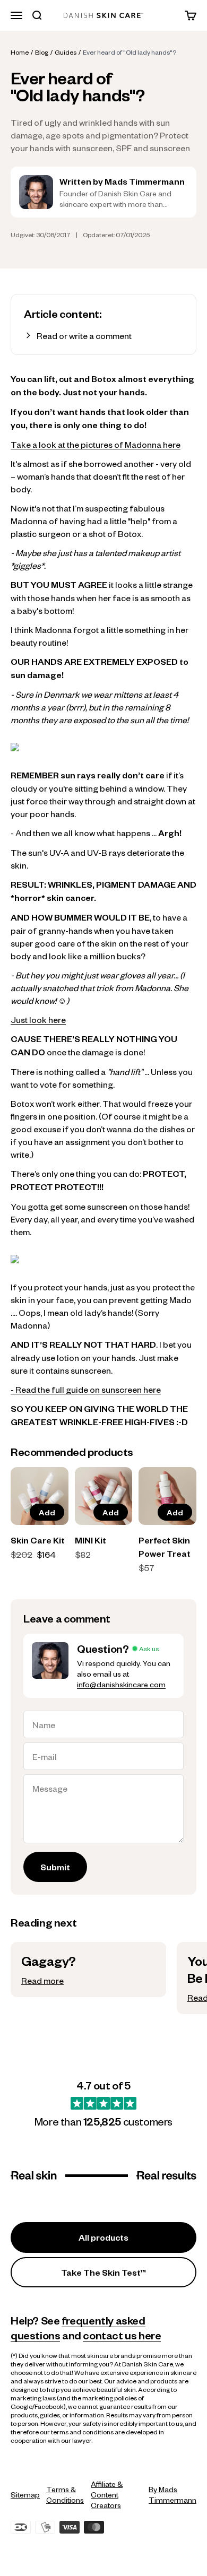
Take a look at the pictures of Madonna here (96, 444)
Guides (66, 52)
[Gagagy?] (88, 1970)
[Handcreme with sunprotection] (103, 1259)
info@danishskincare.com (121, 1684)
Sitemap (25, 2494)
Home (20, 52)
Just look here (38, 1019)
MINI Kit (90, 1540)
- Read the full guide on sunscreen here (86, 1389)
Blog (42, 52)
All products (103, 2237)
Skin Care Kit (38, 1540)
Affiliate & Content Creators (107, 2494)
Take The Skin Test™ (104, 2272)
